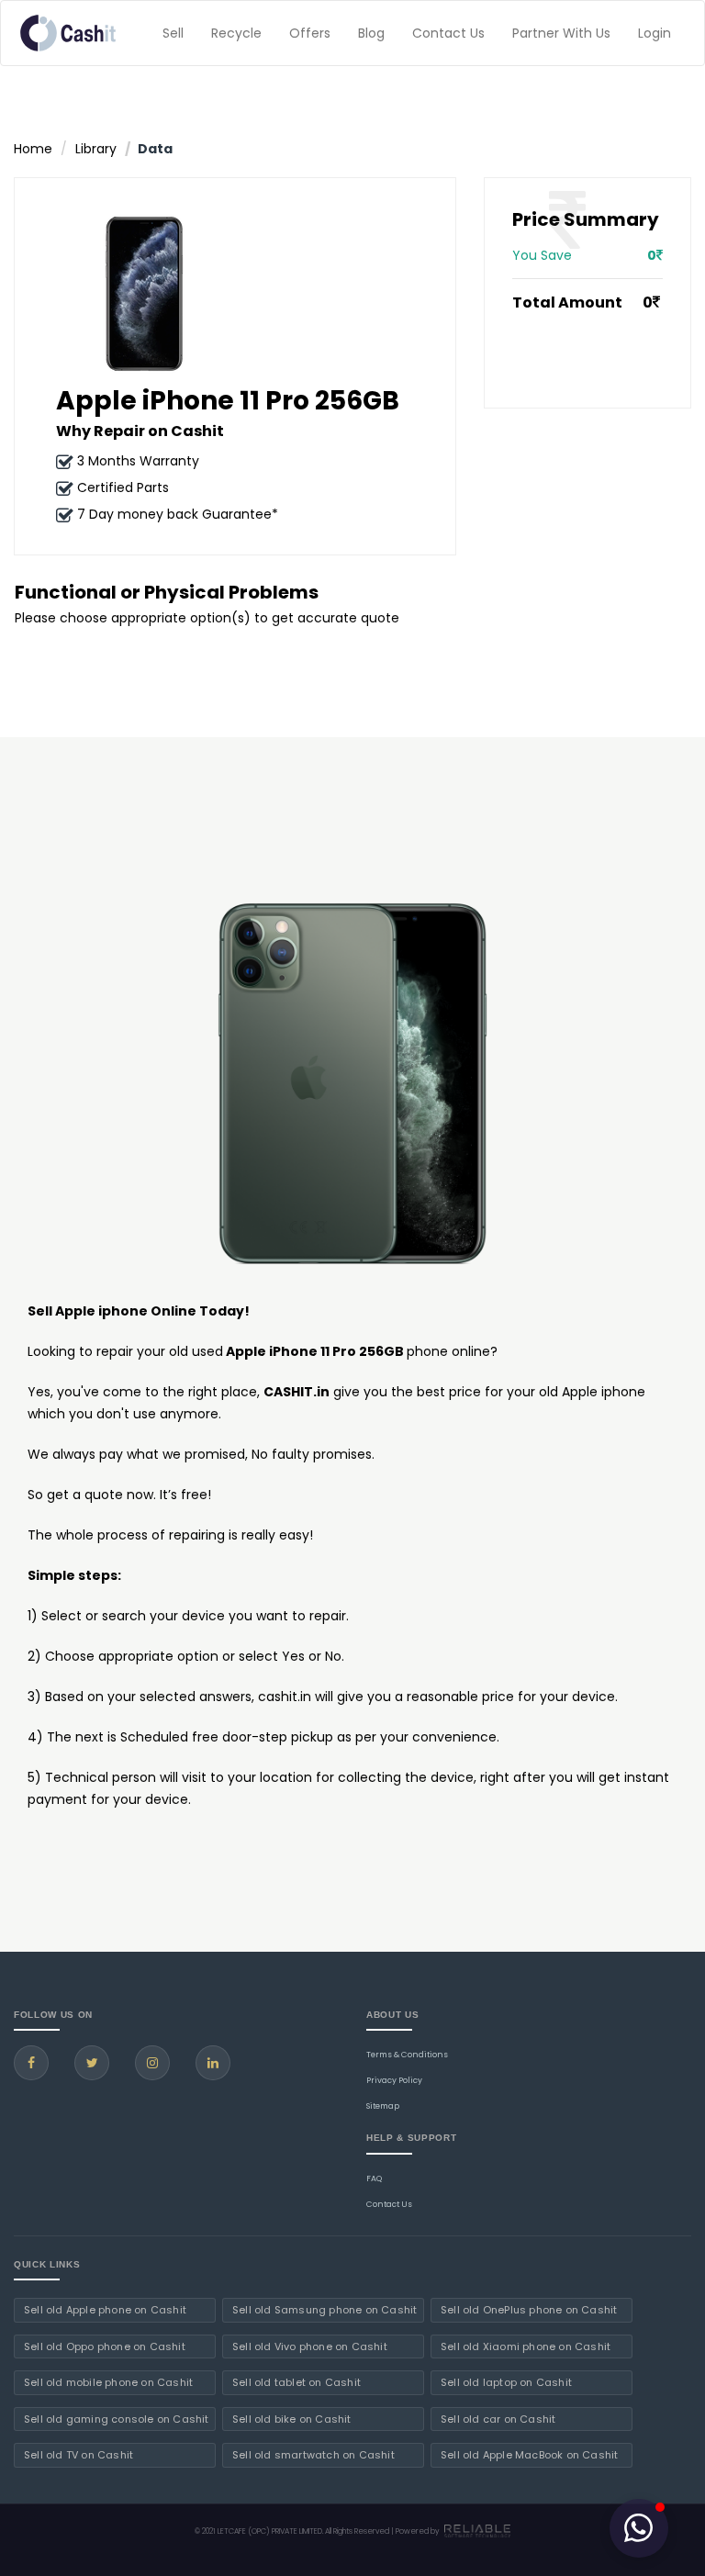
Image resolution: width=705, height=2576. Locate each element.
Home (33, 149)
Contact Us (448, 33)
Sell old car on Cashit (498, 2419)
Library (96, 149)
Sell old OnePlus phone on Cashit (529, 2310)
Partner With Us (561, 33)
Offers (310, 33)
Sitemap (383, 2106)
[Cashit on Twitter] (92, 2063)
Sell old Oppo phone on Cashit (105, 2346)
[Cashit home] (68, 33)
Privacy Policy (394, 2080)
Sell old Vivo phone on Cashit (310, 2346)
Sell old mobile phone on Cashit (108, 2382)
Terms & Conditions (407, 2055)
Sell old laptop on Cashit (506, 2382)
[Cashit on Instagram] (152, 2063)
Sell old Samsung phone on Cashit (325, 2310)
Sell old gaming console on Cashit (117, 2419)
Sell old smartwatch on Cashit (313, 2455)
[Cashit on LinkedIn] (213, 2063)
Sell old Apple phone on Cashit (105, 2310)
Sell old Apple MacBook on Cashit (529, 2455)
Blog (371, 33)
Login (655, 33)
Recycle (236, 33)
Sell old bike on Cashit (292, 2419)
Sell (173, 33)
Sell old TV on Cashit (78, 2455)
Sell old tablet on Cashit (297, 2382)
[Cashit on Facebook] (31, 2063)
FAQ (374, 2178)
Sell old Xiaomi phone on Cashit (526, 2346)
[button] (639, 2528)
